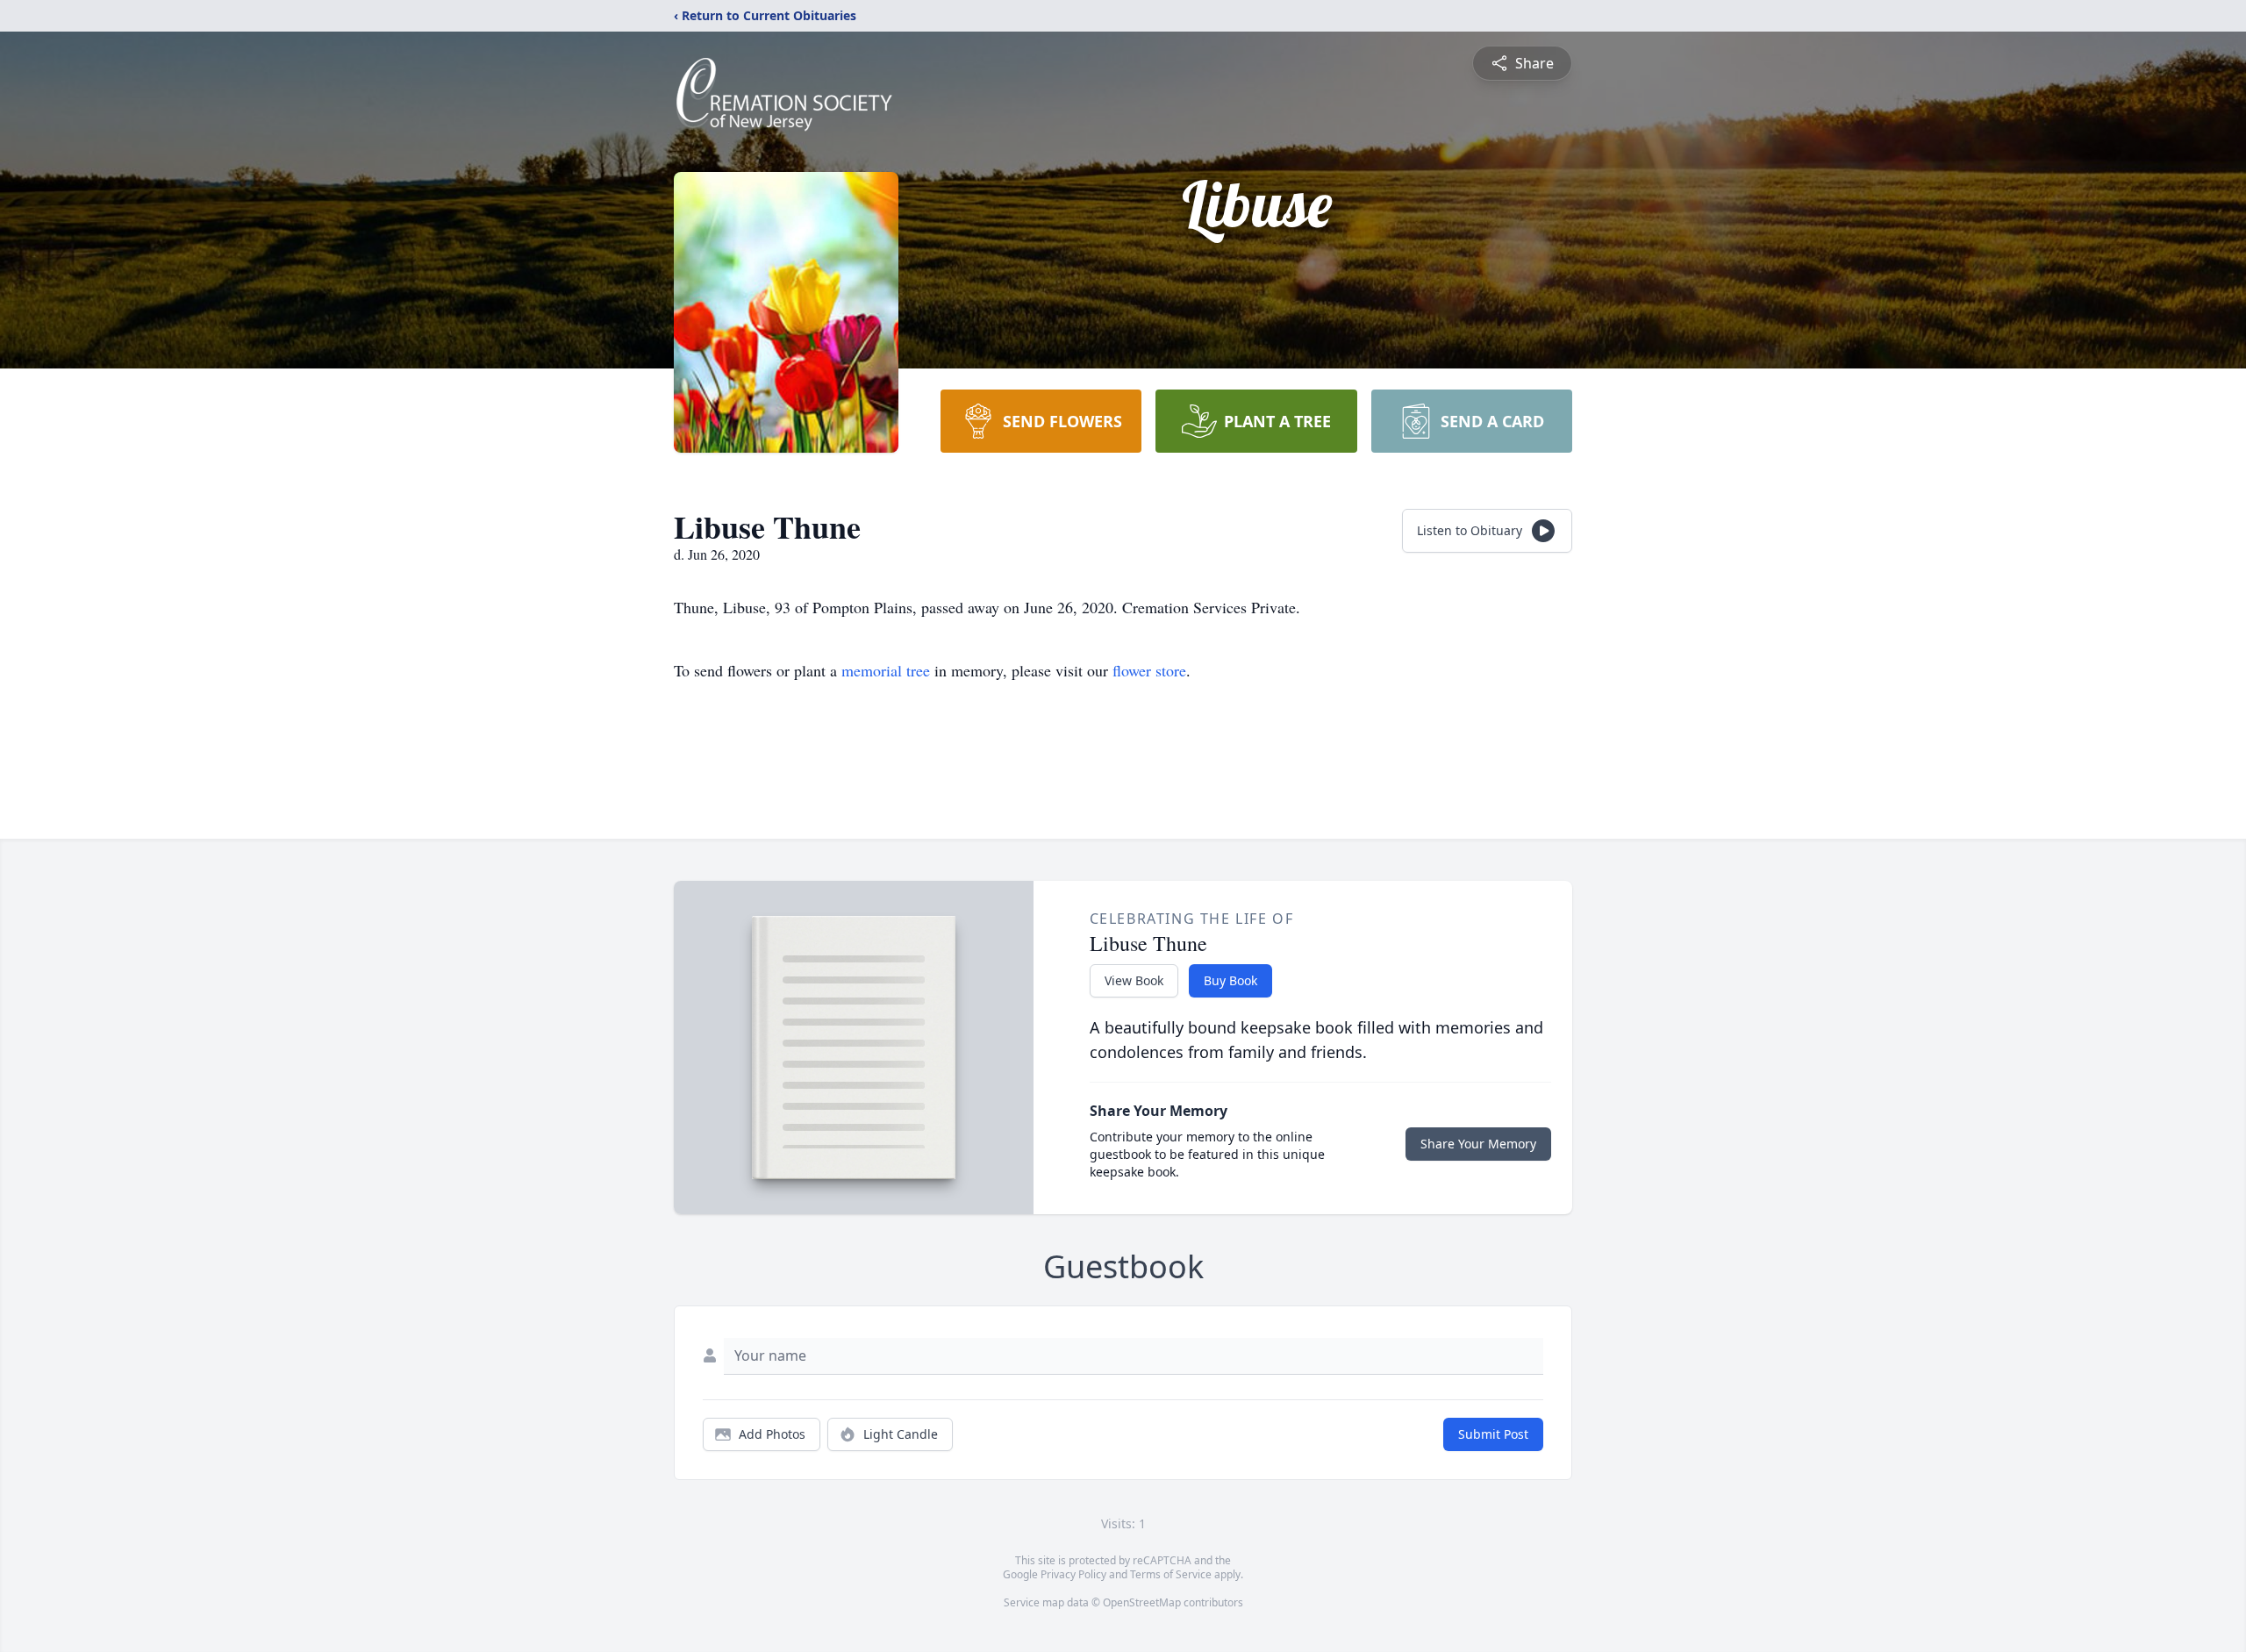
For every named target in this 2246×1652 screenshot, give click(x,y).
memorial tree (886, 670)
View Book (1134, 980)
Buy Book (1230, 980)
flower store (1149, 670)
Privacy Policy (1073, 1574)
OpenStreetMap (1142, 1602)
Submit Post (1493, 1434)
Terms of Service (1171, 1574)
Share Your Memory (1478, 1144)
